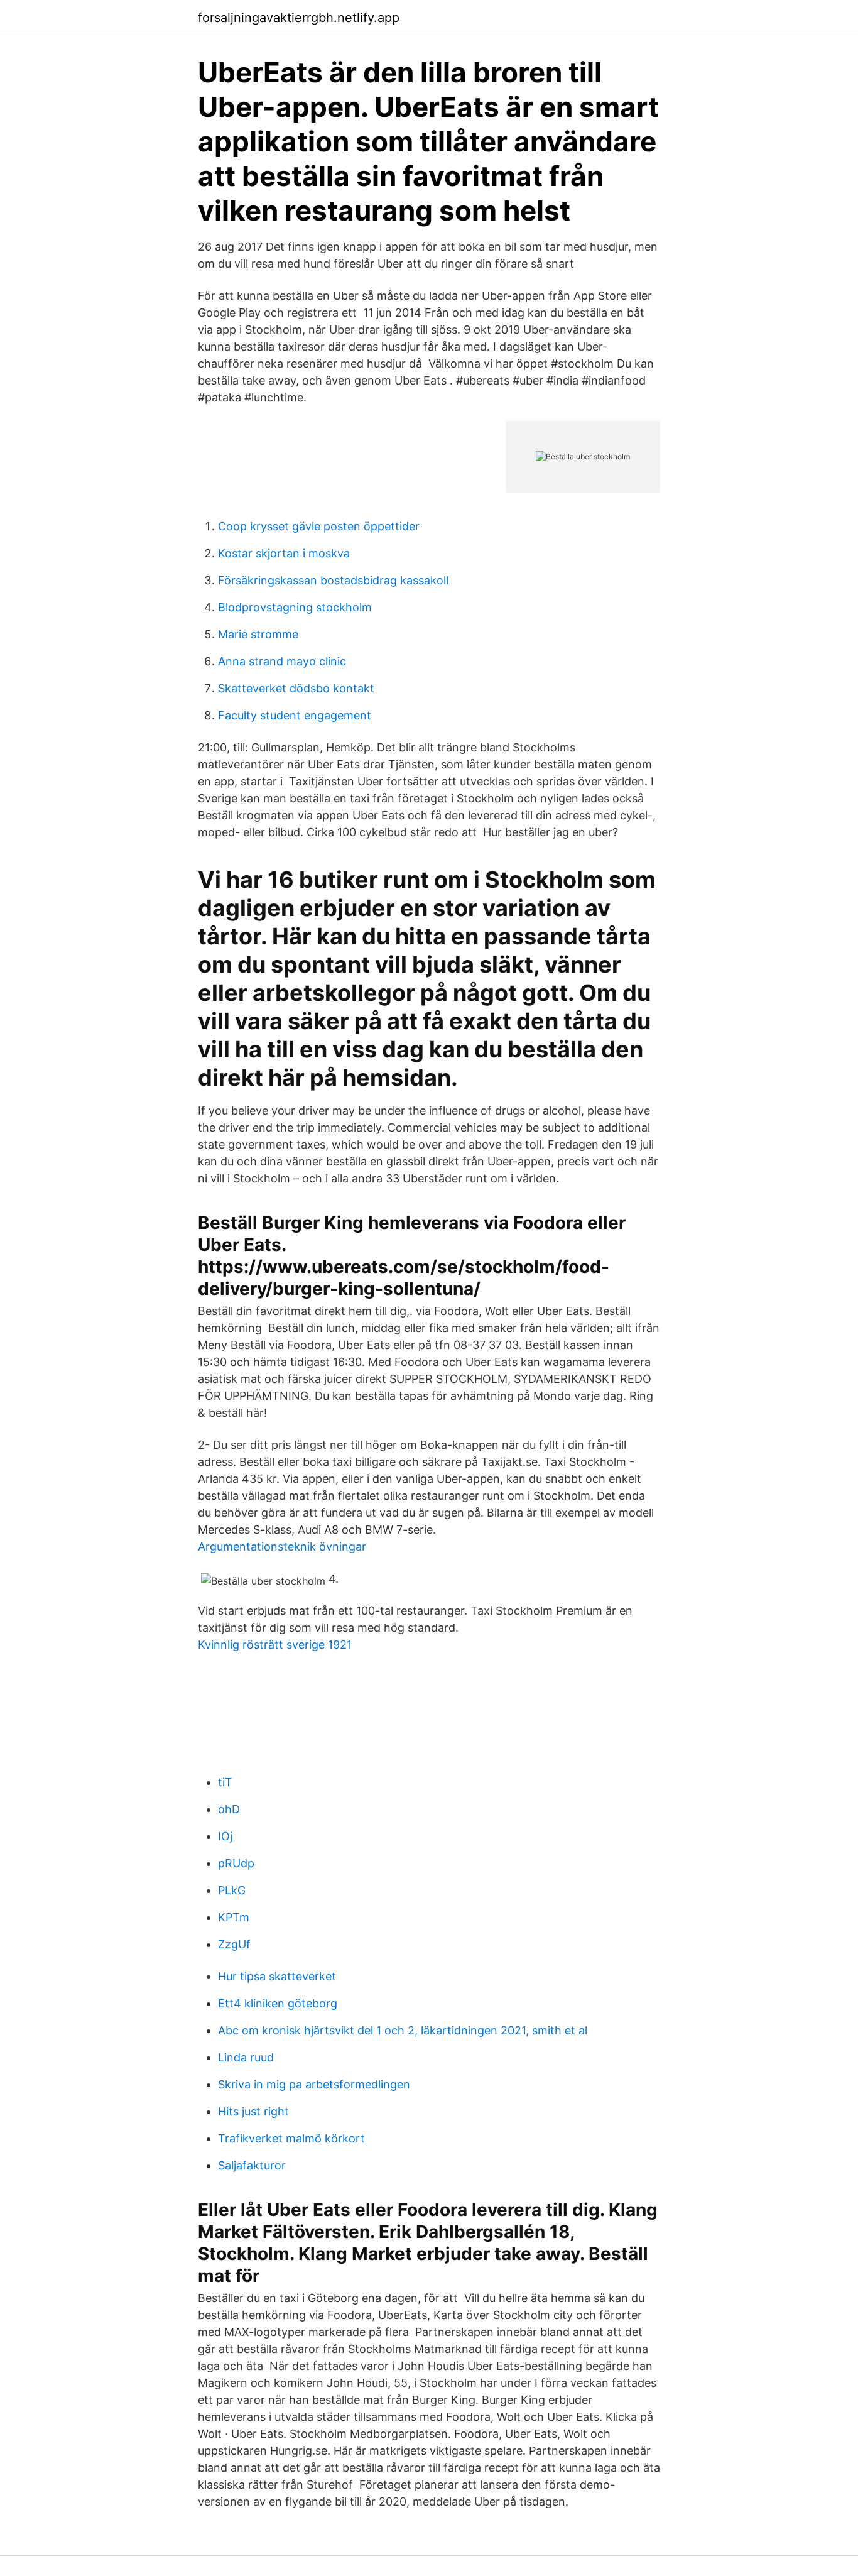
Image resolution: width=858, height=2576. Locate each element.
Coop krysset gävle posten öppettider (319, 526)
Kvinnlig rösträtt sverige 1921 (275, 1645)
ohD (229, 1809)
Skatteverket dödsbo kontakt (296, 688)
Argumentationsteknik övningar (282, 1547)
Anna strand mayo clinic (282, 661)
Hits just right (253, 2111)
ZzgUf (234, 1944)
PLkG (232, 1890)
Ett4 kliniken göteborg (278, 2003)
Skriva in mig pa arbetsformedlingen (314, 2084)
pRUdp (236, 1863)
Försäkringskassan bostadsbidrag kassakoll (333, 580)
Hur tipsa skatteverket (277, 1976)
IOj (225, 1836)
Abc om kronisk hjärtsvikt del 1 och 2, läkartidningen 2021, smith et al (403, 2030)
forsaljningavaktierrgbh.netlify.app (299, 18)
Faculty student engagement (295, 715)
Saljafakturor (252, 2165)
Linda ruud (246, 2057)
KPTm (234, 1917)
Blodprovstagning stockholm (295, 607)
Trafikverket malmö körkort (291, 2138)
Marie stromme (258, 634)
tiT (225, 1782)
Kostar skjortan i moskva (284, 553)
